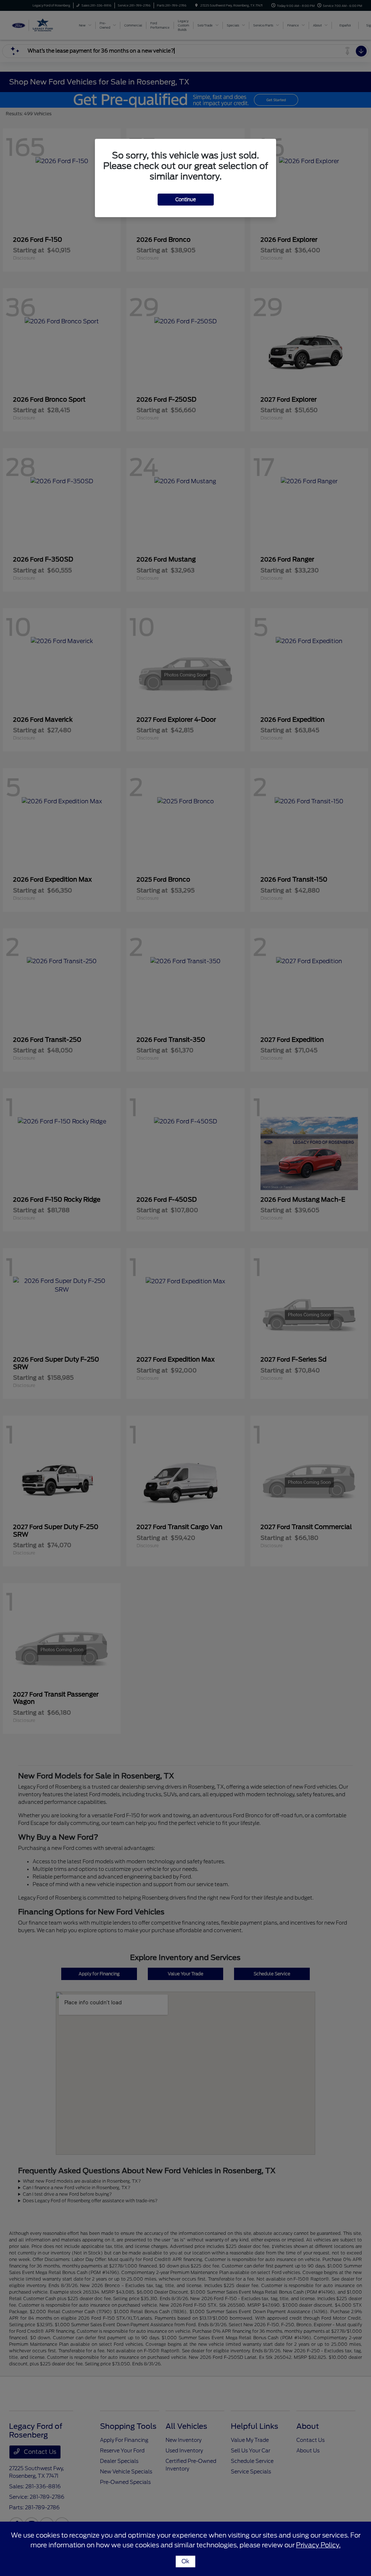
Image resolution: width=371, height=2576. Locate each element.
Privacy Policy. (318, 2545)
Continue (186, 200)
